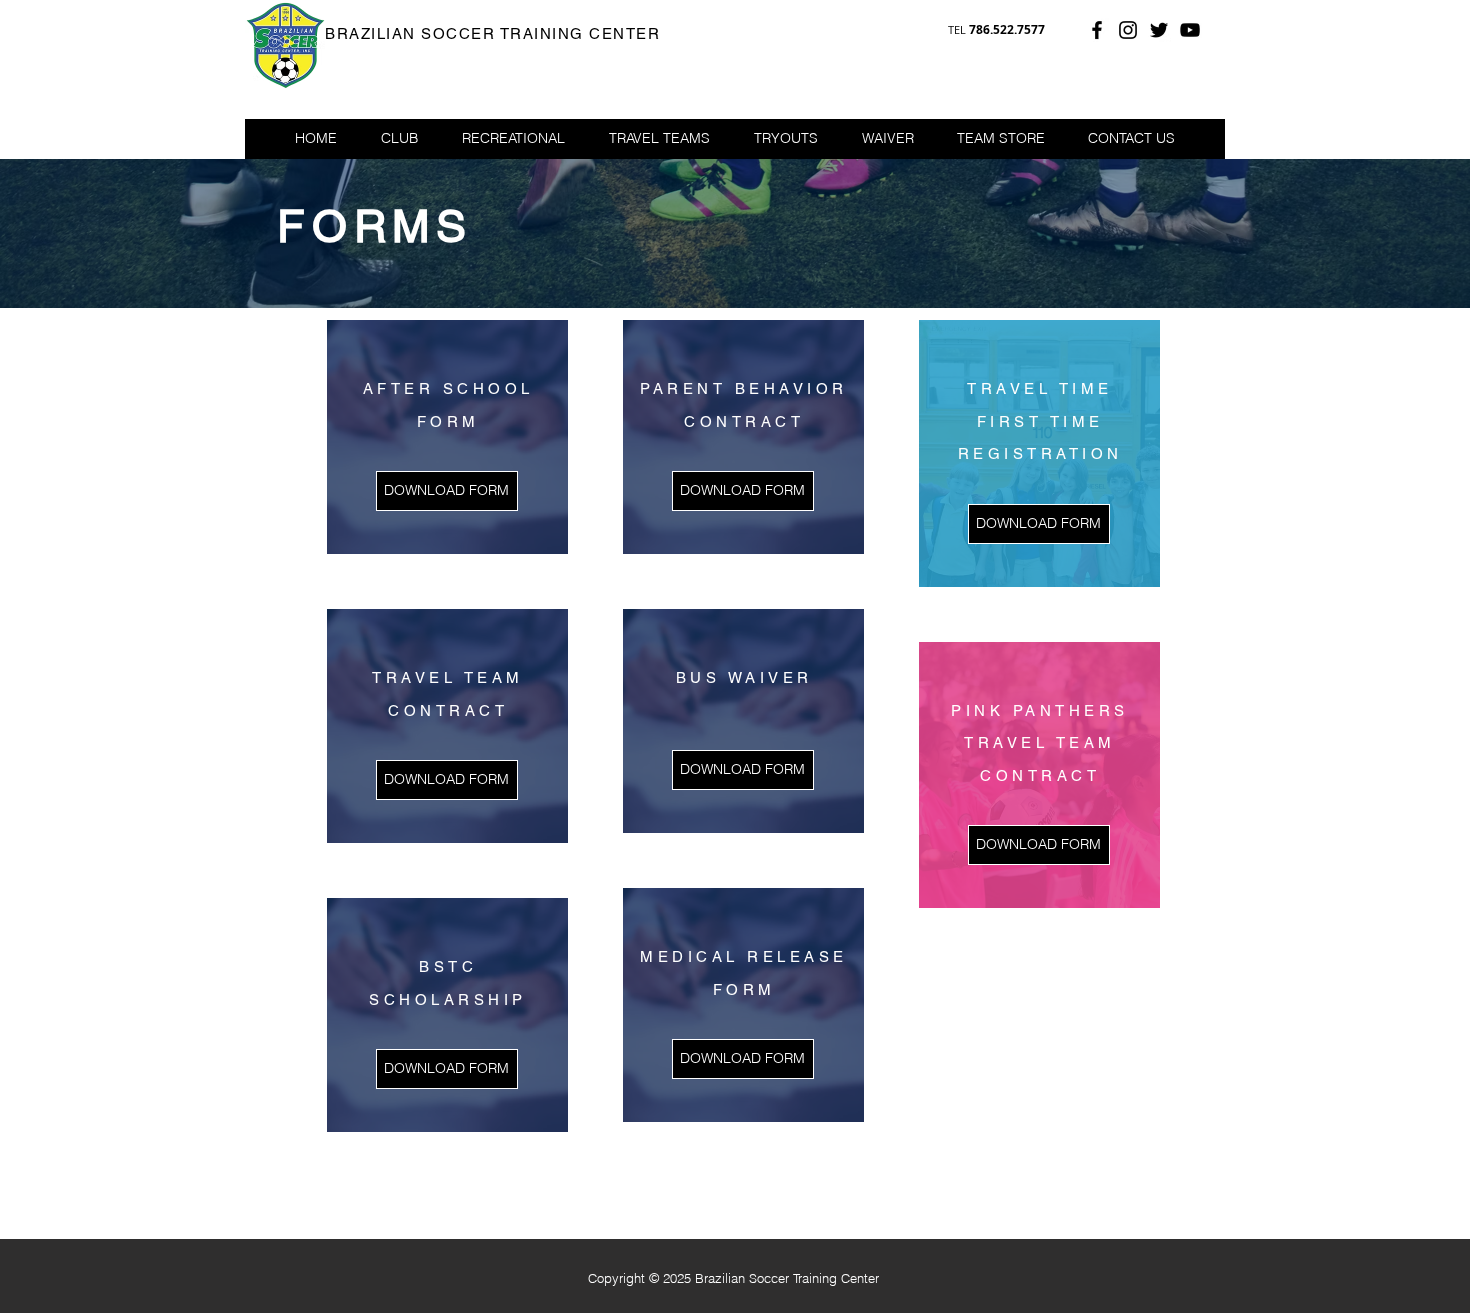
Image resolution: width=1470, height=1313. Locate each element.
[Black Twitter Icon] (1159, 30)
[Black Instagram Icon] (1128, 30)
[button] (513, 138)
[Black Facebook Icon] (1097, 30)
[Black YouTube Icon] (1190, 30)
